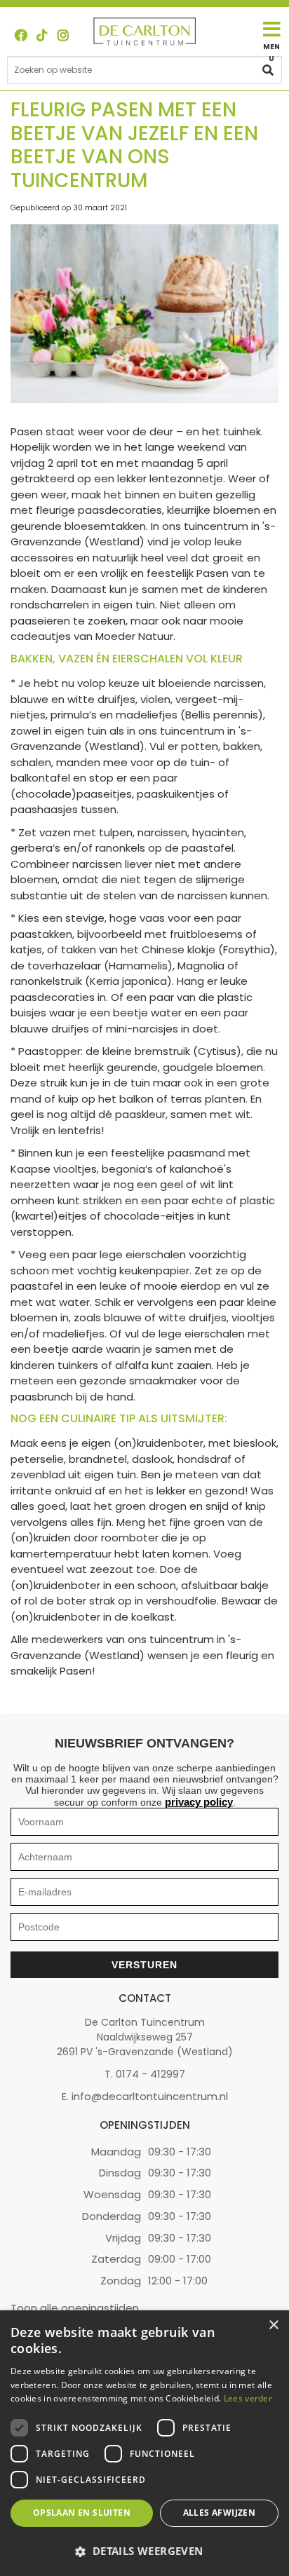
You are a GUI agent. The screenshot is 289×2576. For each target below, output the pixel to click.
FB (21, 35)
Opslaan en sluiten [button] (82, 2513)
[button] (144, 2551)
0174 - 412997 (150, 2073)
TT (42, 35)
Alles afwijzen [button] (220, 2513)
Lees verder (248, 2398)
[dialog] (144, 2443)
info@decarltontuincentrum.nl (150, 2096)
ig (63, 35)
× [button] (273, 2325)
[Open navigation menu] (271, 41)
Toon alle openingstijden (75, 2308)
